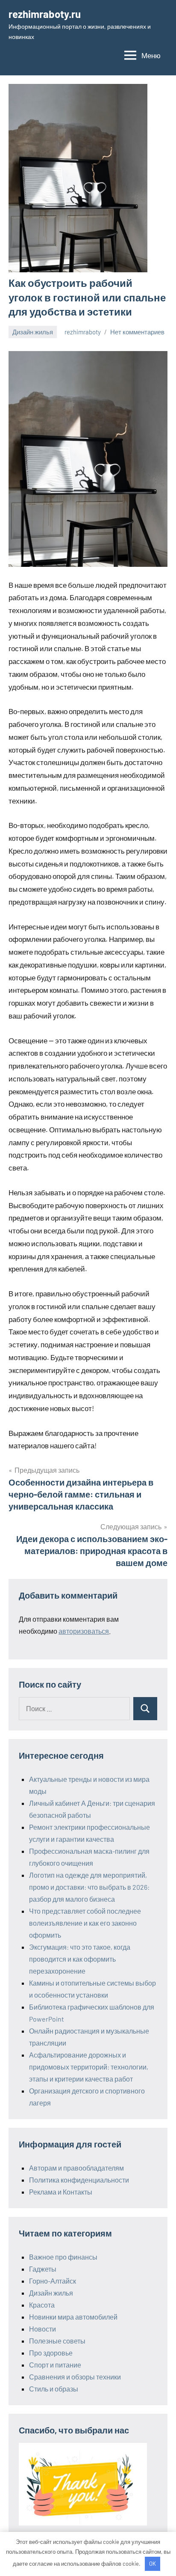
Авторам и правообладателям (76, 2168)
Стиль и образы (54, 2389)
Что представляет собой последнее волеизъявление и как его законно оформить (85, 1923)
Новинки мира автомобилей (73, 2317)
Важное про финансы (63, 2257)
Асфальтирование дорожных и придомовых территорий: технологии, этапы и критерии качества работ (89, 2067)
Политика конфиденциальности (79, 2180)
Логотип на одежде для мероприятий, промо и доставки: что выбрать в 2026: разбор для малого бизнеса (89, 1887)
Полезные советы (57, 2341)
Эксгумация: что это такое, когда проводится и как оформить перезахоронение (80, 1959)
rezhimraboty (83, 332)
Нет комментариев (137, 332)
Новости (43, 2329)
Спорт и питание (55, 2365)
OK (153, 2564)
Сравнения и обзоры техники (75, 2377)
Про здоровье (51, 2353)
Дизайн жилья (33, 332)
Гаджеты (43, 2269)
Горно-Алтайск (53, 2281)
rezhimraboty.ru (45, 14)
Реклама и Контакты (61, 2192)
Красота (42, 2305)
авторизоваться (84, 1631)
